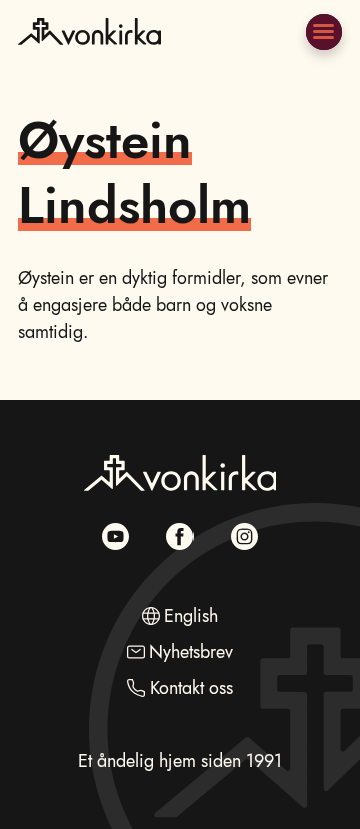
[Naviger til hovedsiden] (89, 57)
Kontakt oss (191, 688)
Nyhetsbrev (191, 652)
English (191, 616)
